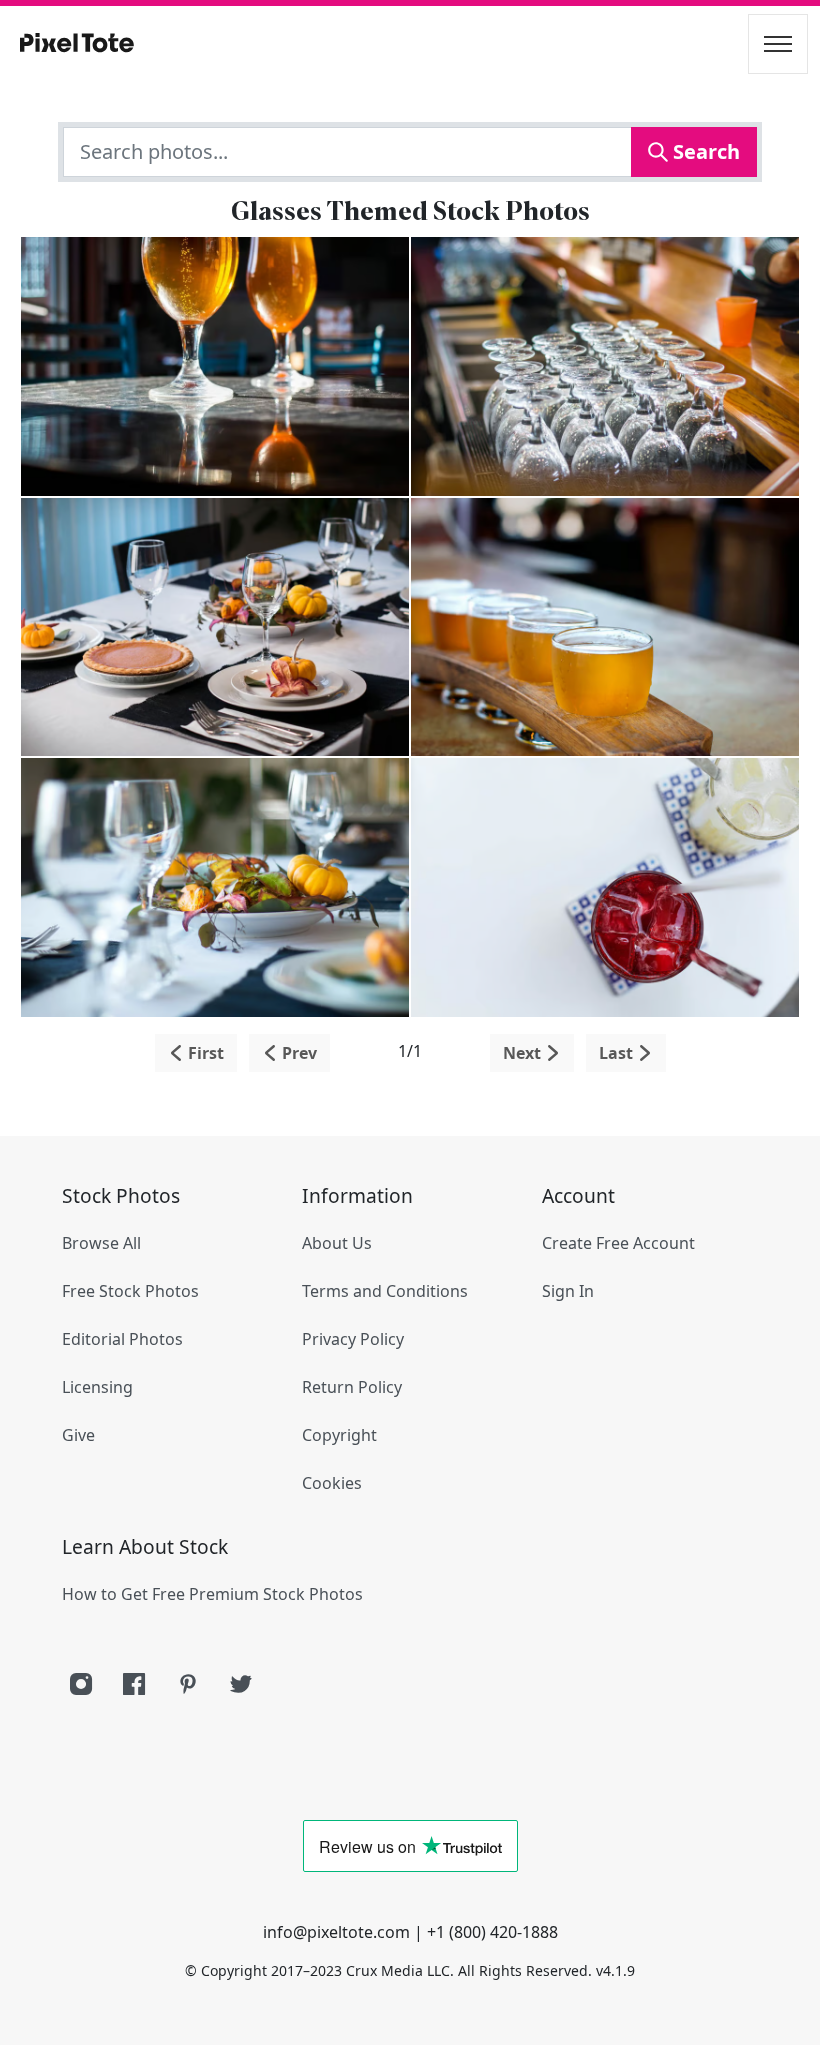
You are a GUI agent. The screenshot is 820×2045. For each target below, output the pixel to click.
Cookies (332, 1483)
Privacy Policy (353, 1339)
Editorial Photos (122, 1339)
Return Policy (352, 1387)
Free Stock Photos (130, 1291)
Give (78, 1435)
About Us (337, 1243)
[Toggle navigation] (778, 44)
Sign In (568, 1291)
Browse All (101, 1243)
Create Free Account (618, 1243)
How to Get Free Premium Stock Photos (212, 1594)
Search (704, 151)
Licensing (97, 1387)
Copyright (339, 1435)
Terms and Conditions (385, 1291)
